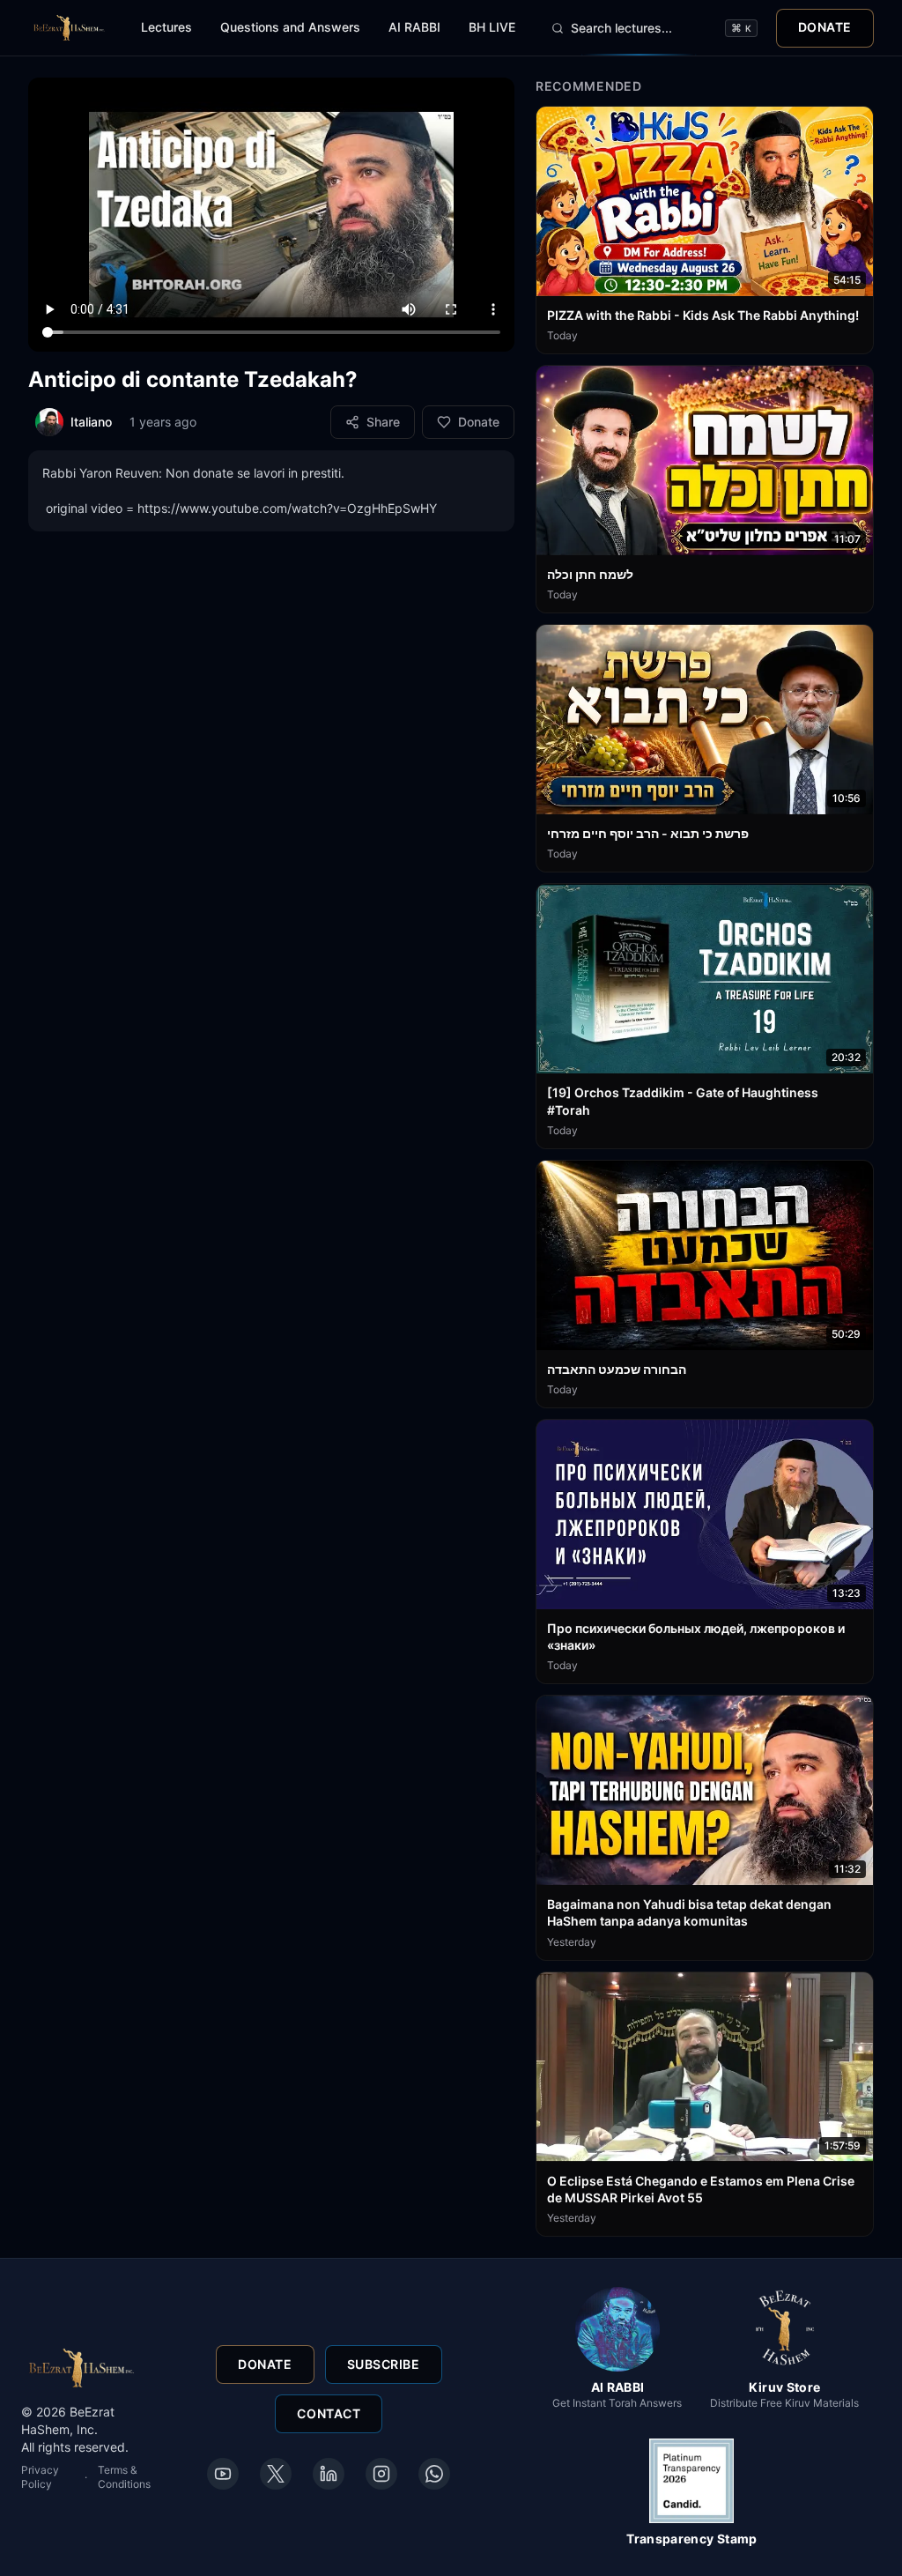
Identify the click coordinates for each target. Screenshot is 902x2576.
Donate (825, 27)
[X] (276, 2474)
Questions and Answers (290, 27)
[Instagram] (381, 2474)
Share (383, 422)
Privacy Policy (40, 2477)
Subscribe (384, 2364)
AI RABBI (414, 27)
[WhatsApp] (434, 2474)
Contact (329, 2413)
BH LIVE (492, 27)
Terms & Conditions (124, 2477)
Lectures (166, 27)
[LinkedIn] (329, 2474)
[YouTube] (223, 2474)
